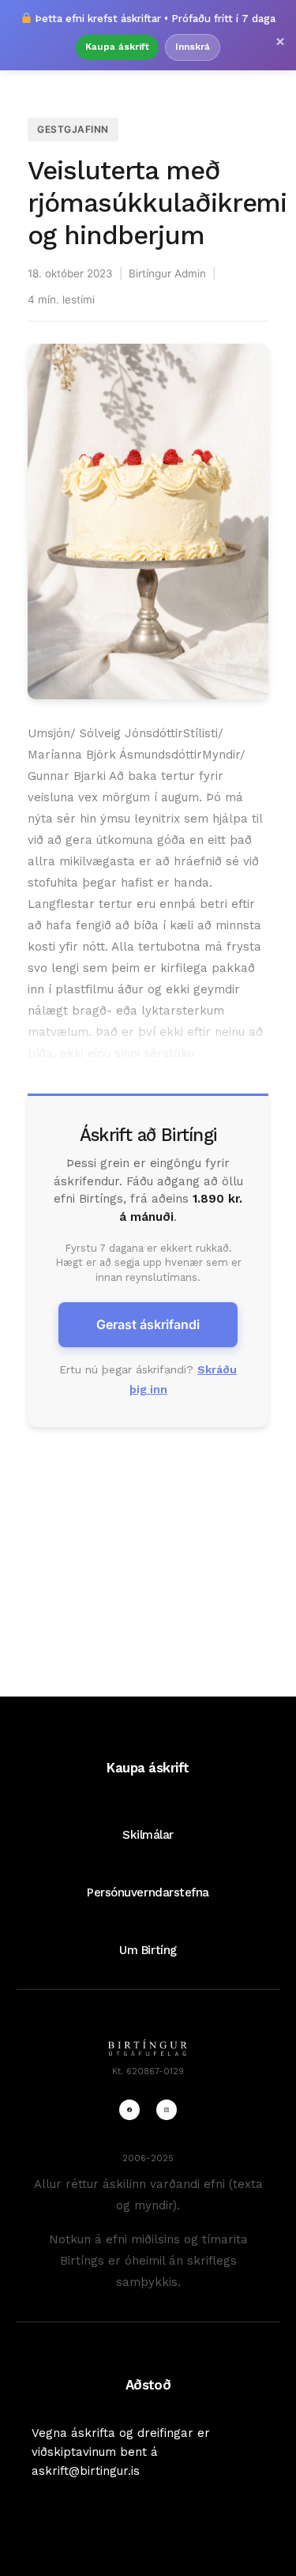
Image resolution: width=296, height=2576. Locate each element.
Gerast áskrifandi (148, 1324)
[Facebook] (129, 2110)
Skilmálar (148, 1835)
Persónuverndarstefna (148, 1892)
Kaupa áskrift (117, 47)
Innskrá (193, 47)
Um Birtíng (148, 1950)
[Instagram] (167, 2110)
